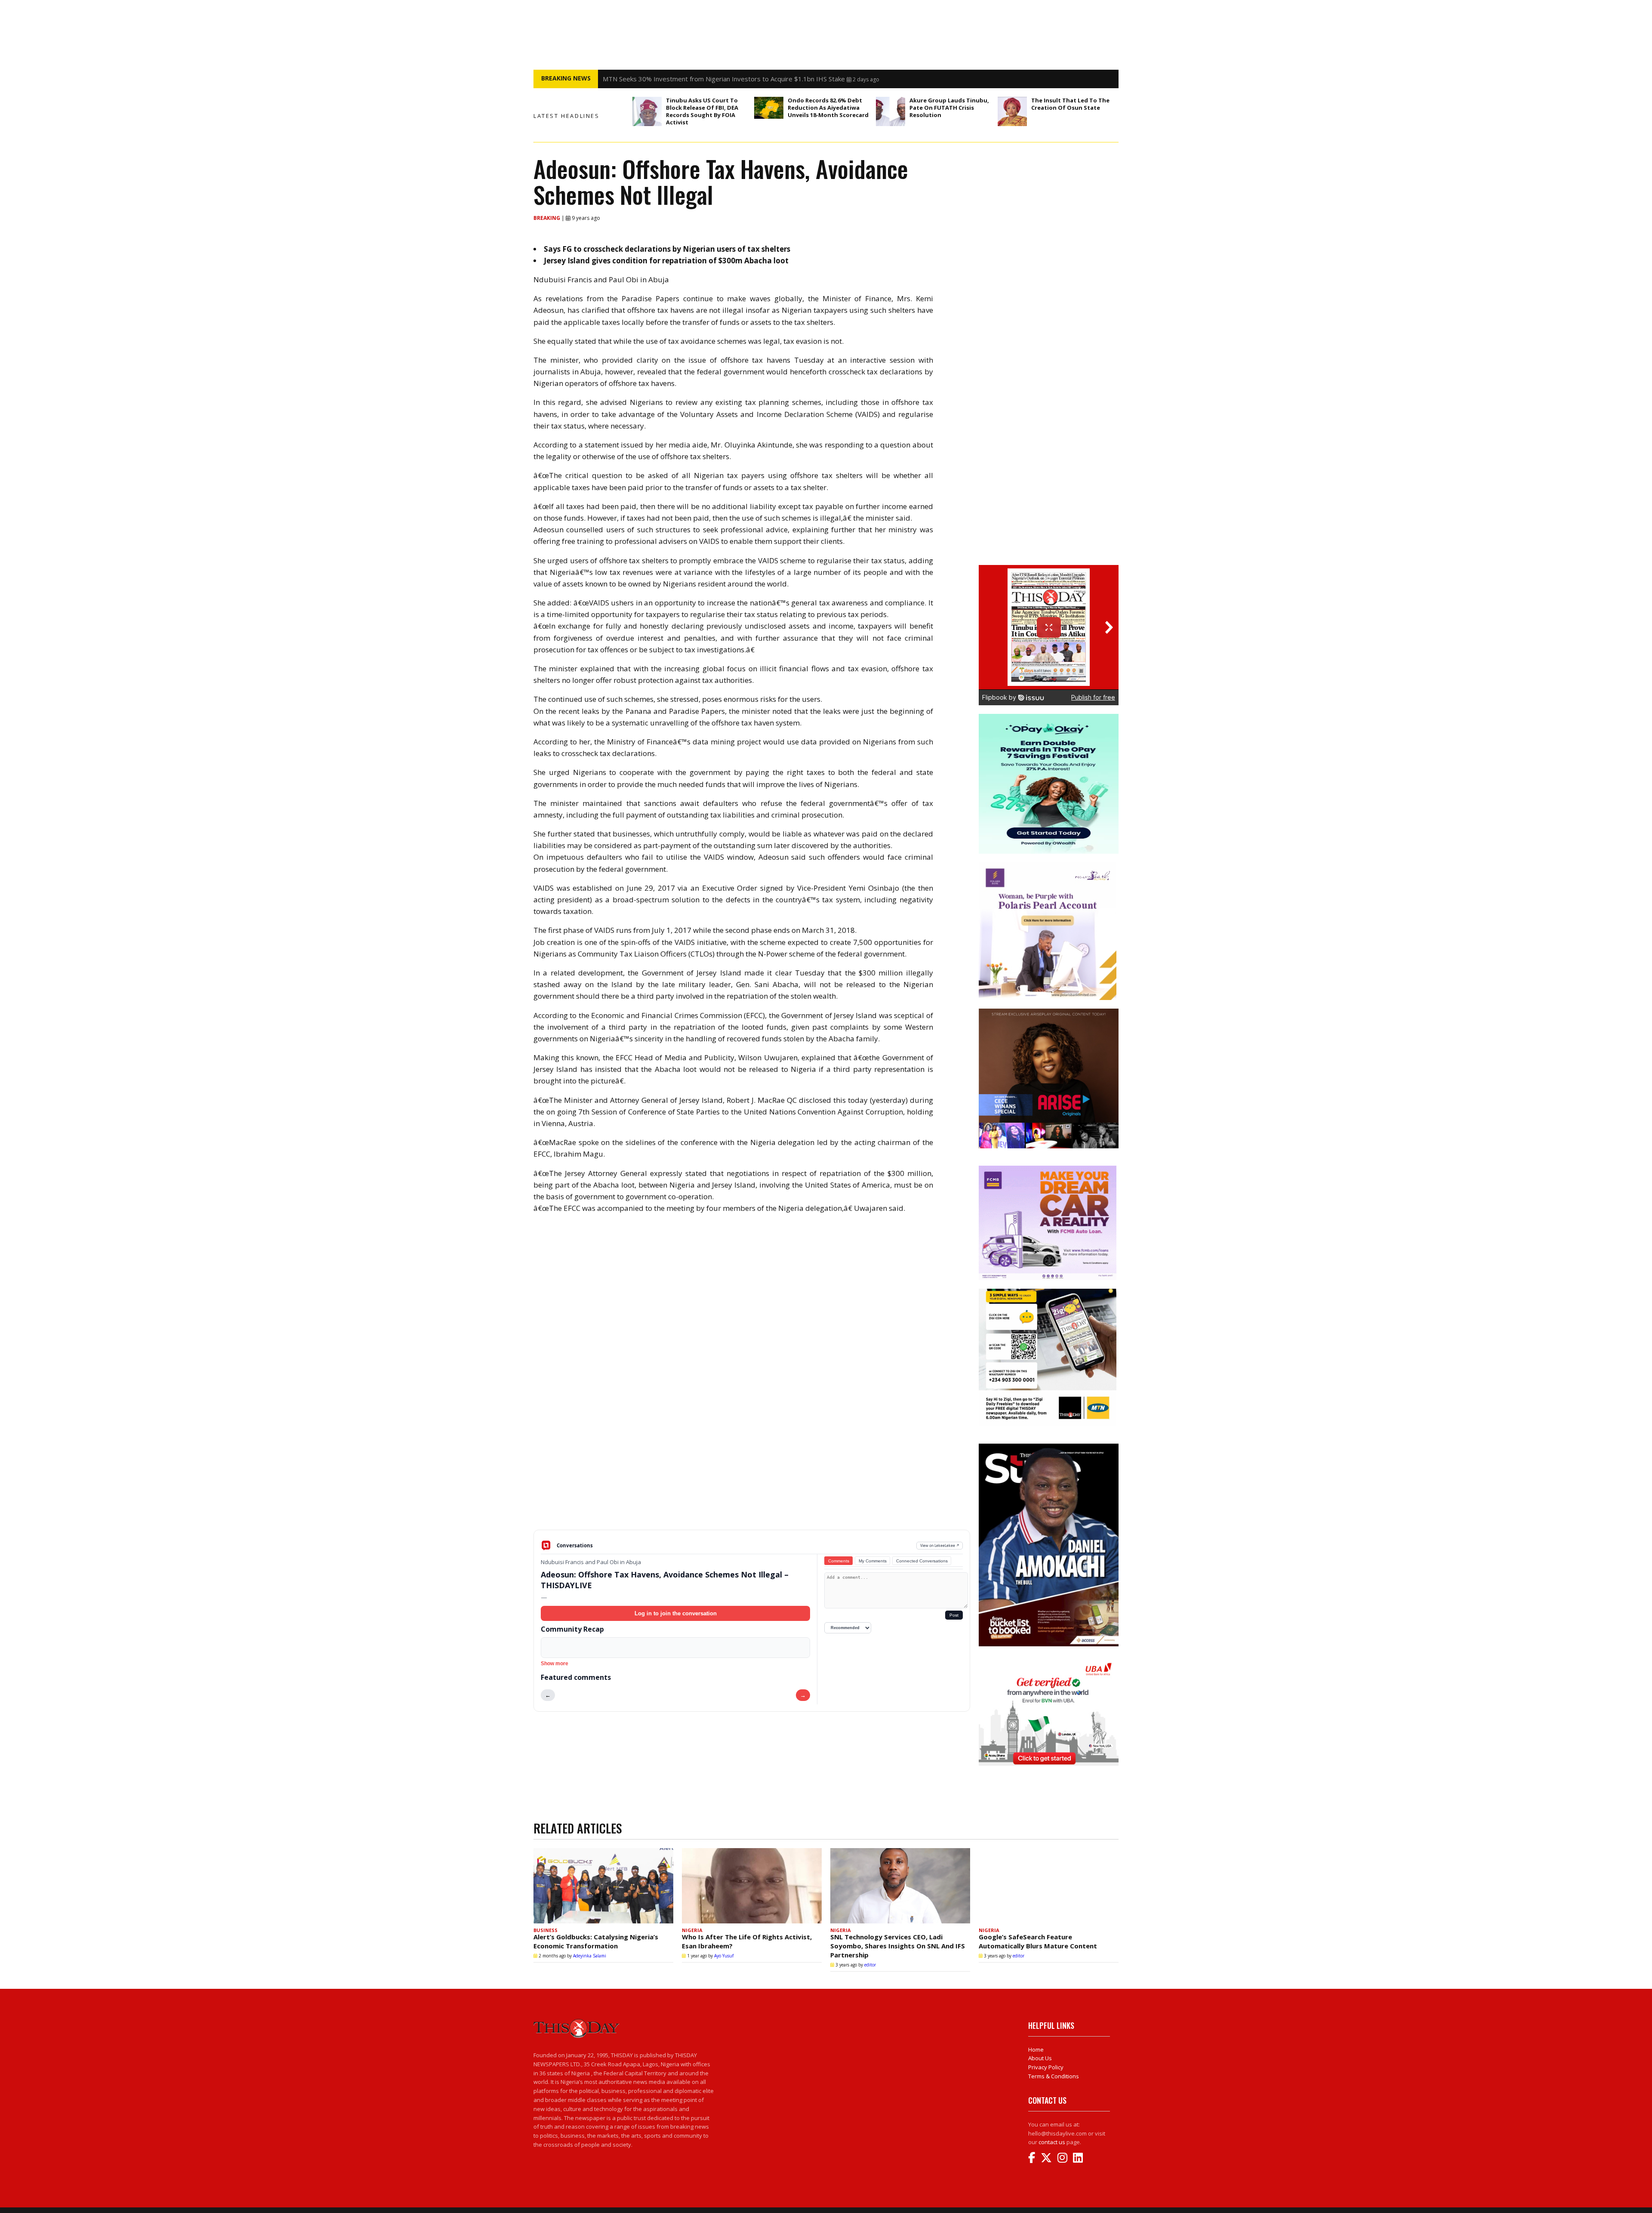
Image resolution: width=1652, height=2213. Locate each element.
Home (1036, 2049)
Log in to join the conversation (676, 1613)
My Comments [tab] (873, 1561)
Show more (555, 1664)
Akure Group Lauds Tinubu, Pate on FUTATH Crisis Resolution (949, 108)
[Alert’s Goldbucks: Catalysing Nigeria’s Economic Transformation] (603, 1886)
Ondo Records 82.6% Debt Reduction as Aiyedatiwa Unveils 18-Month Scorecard (828, 108)
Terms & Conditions (1054, 2076)
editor (870, 1965)
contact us (1052, 2142)
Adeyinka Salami (590, 1956)
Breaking (547, 218)
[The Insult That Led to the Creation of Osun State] (1012, 111)
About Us (1040, 2058)
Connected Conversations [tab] (922, 1561)
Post (954, 1615)
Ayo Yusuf (724, 1956)
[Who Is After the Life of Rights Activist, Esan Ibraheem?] (752, 1886)
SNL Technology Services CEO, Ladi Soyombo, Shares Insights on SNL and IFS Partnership (898, 1946)
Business (546, 1930)
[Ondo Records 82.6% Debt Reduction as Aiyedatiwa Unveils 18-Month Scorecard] (769, 108)
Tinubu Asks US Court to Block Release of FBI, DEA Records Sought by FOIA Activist (702, 111)
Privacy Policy (1046, 2067)
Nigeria (692, 1930)
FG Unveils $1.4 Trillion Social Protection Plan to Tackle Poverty (697, 79)
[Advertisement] (752, 1463)
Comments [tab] (839, 1561)
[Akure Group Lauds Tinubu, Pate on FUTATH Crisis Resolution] (891, 111)
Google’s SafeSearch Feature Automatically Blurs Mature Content (1038, 1941)
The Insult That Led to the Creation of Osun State (1070, 104)
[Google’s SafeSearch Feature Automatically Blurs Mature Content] (1049, 1886)
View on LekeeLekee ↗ (940, 1545)
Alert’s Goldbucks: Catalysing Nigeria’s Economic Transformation (596, 1941)
